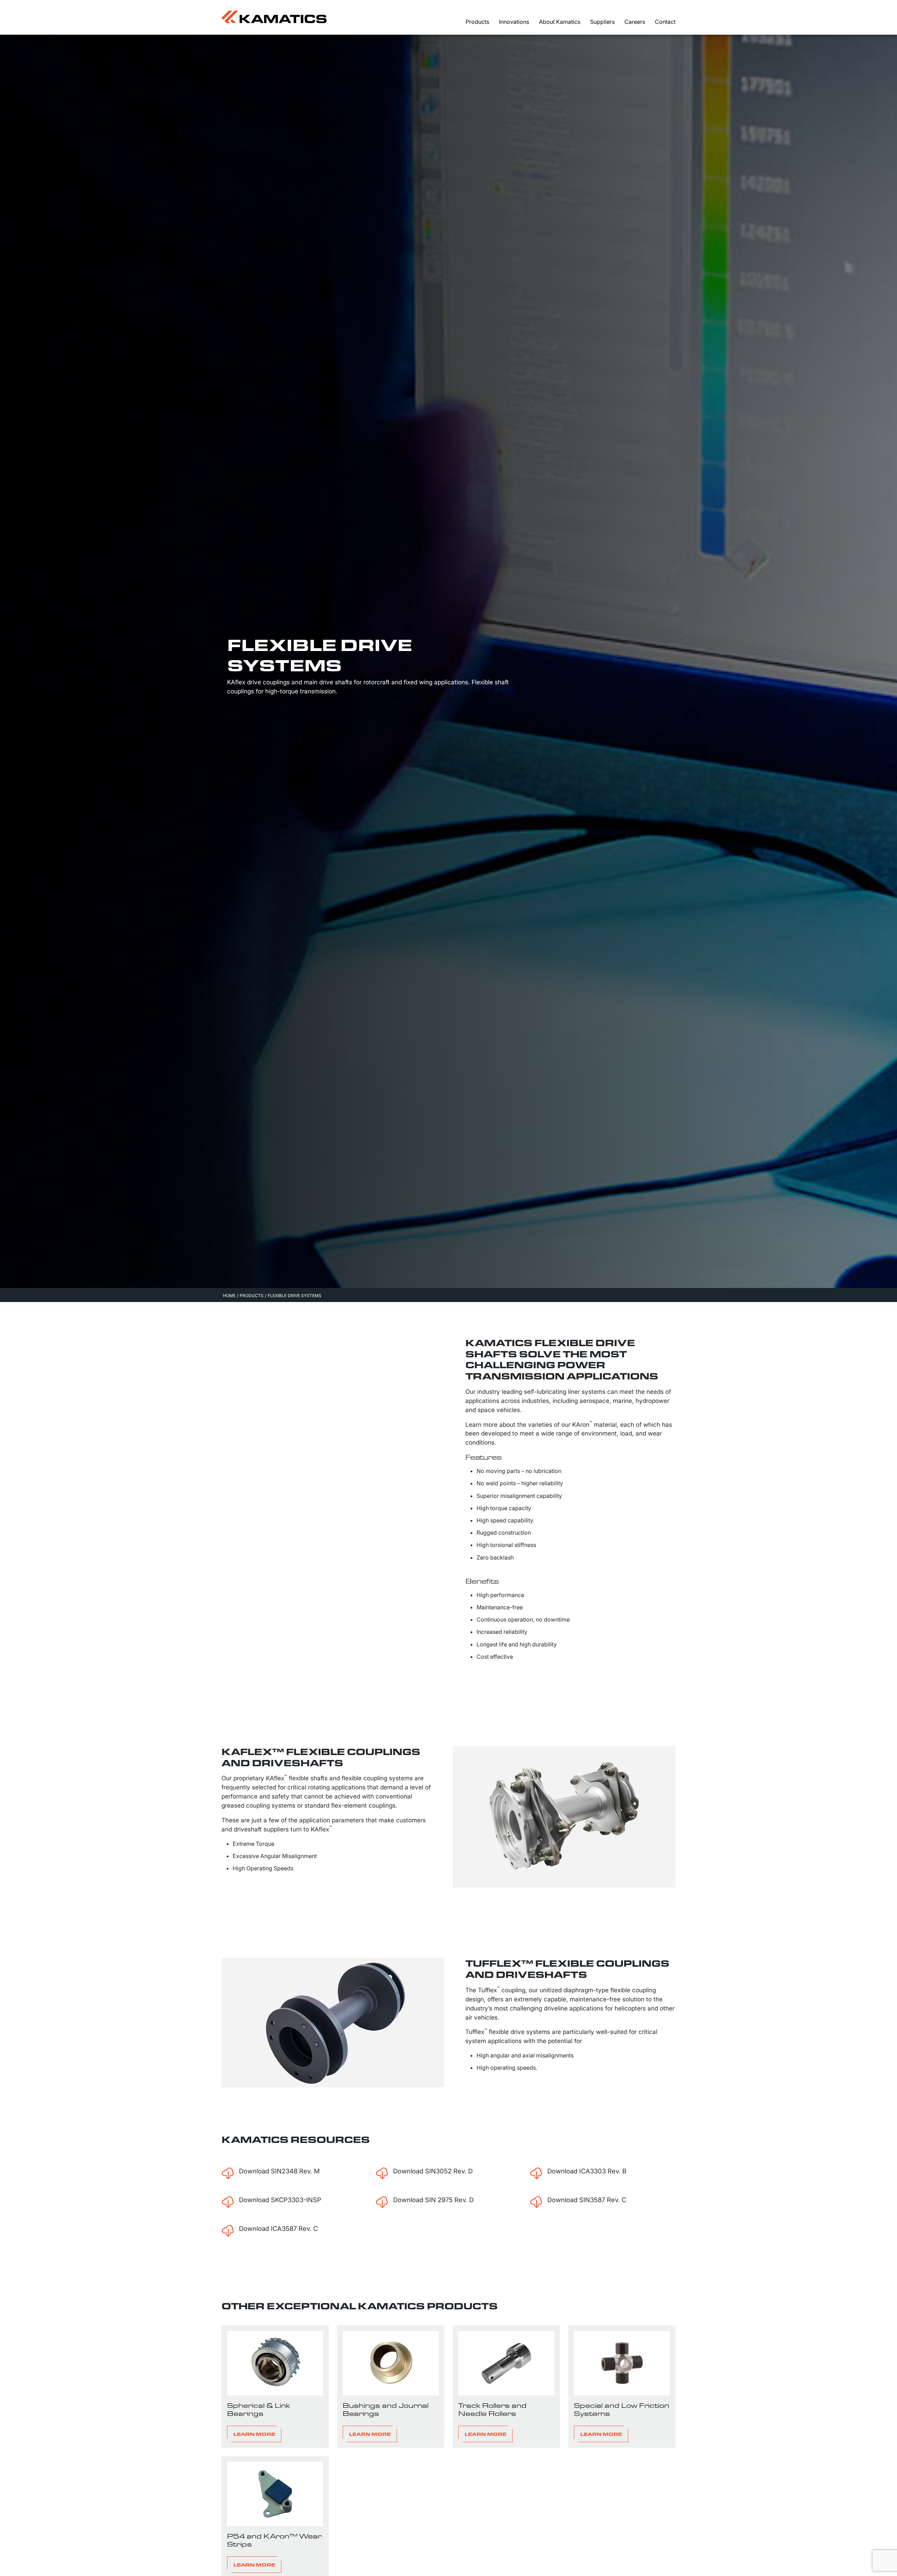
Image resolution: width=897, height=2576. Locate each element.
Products (252, 1296)
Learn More (254, 2434)
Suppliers (602, 22)
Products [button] (477, 22)
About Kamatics (560, 22)
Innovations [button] (514, 22)
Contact (665, 22)
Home (229, 1296)
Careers (635, 22)
